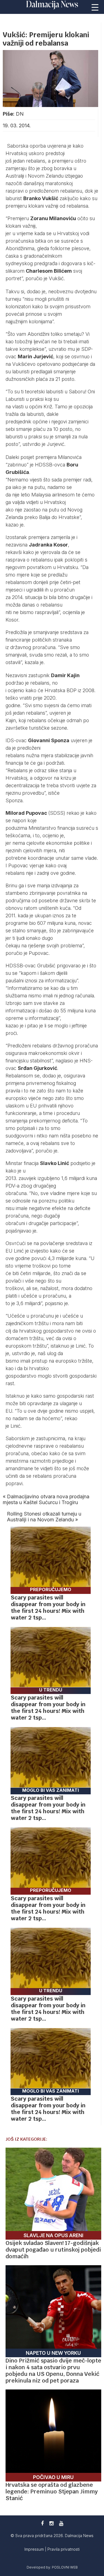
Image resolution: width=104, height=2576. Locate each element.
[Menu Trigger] (95, 7)
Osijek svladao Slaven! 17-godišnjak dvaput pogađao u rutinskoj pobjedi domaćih (53, 2250)
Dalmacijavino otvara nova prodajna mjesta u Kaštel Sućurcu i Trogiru (46, 1499)
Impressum (35, 2549)
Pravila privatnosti (64, 2549)
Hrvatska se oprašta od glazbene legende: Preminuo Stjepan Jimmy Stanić (52, 2491)
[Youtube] (61, 2523)
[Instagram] (51, 2523)
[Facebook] (42, 2523)
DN (20, 114)
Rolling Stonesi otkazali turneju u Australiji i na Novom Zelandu (44, 1517)
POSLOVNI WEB (65, 2567)
